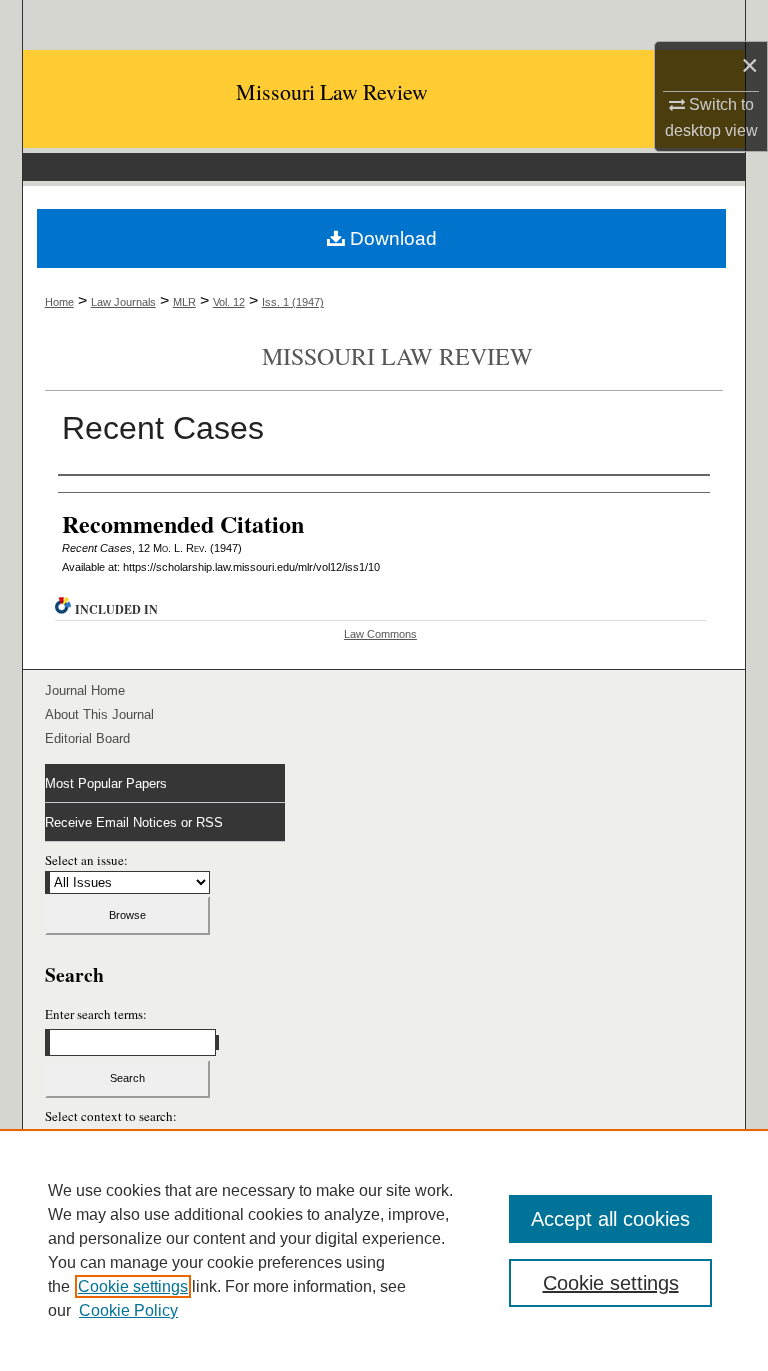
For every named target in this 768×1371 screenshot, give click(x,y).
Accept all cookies (610, 1219)
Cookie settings (133, 1286)
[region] (384, 1250)
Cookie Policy (128, 1310)
